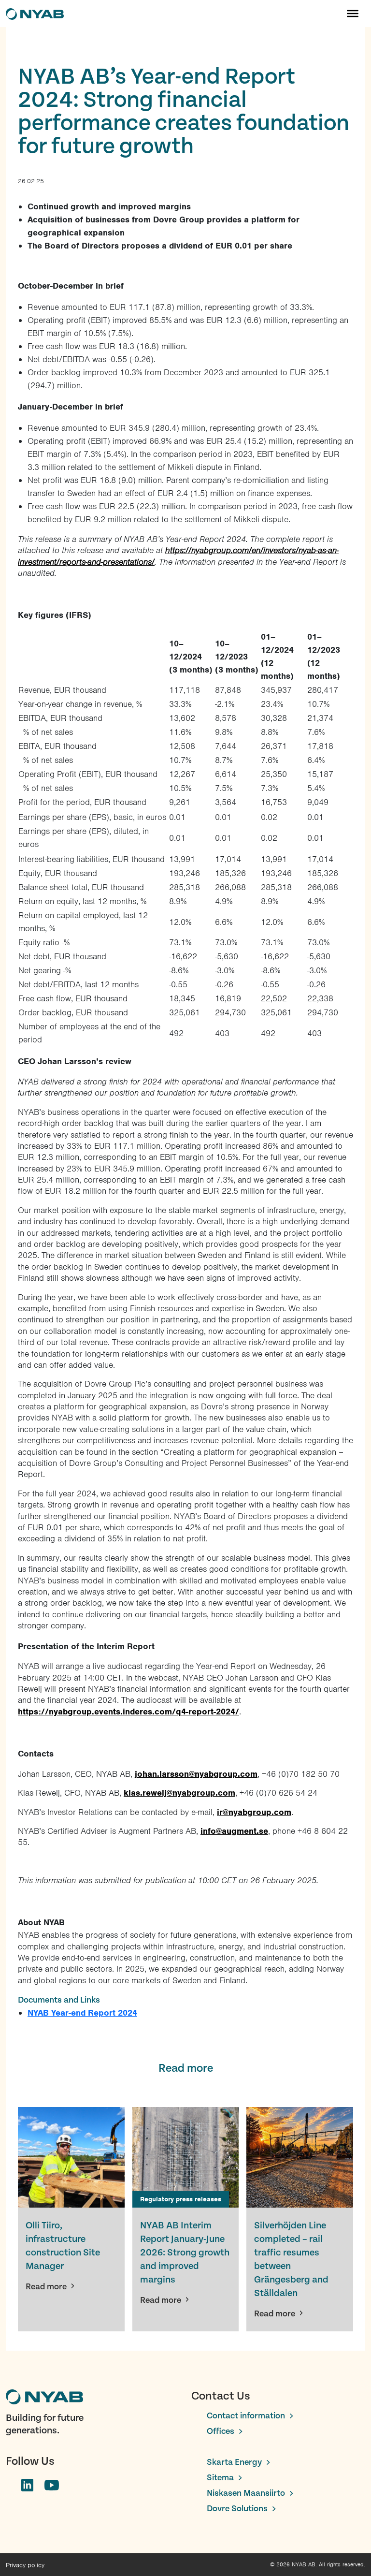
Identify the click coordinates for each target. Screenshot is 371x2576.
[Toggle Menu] (353, 14)
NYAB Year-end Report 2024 (82, 2013)
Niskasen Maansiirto (246, 2493)
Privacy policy (25, 2565)
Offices (221, 2431)
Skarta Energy (234, 2462)
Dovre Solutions (237, 2509)
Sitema (220, 2478)
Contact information (246, 2416)
